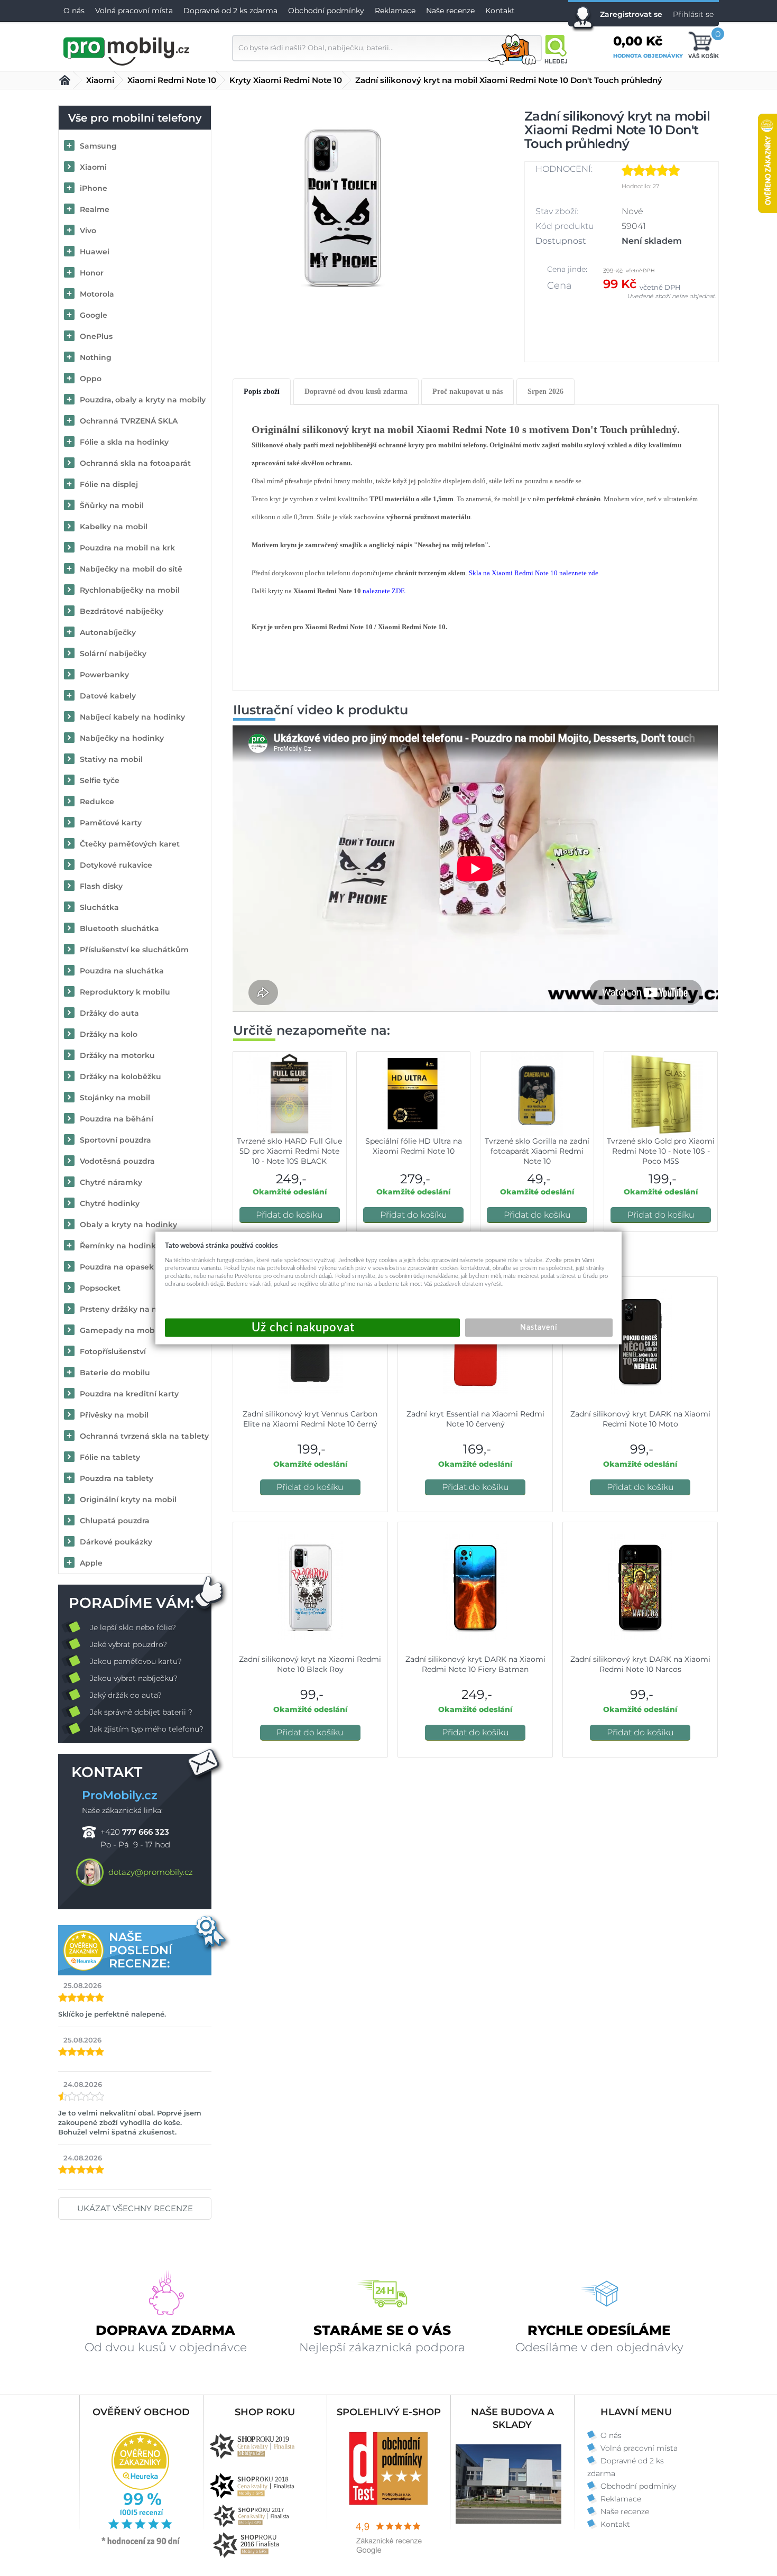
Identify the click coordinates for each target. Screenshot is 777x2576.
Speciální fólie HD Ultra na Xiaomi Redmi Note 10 (414, 1146)
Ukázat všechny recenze (135, 2208)
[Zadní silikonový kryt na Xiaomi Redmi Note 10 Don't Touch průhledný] (343, 207)
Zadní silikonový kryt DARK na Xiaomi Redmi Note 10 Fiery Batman (475, 1664)
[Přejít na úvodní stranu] (127, 50)
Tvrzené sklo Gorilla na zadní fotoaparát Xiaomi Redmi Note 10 (537, 1151)
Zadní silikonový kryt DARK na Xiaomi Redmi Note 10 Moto (640, 1419)
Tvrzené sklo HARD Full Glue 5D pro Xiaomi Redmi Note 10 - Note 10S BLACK (289, 1151)
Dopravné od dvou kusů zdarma (356, 392)
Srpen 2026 (545, 392)
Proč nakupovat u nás (468, 392)
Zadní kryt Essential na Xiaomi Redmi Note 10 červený (475, 1419)
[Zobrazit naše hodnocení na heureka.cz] (141, 2544)
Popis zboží (262, 392)
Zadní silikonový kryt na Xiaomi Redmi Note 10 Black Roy (310, 1664)
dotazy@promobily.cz (151, 1872)
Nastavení (539, 1328)
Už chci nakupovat (312, 1328)
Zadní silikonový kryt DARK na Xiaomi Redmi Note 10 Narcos (640, 1664)
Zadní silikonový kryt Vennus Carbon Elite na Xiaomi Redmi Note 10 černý (310, 1419)
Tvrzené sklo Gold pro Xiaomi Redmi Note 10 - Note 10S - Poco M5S (661, 1151)
